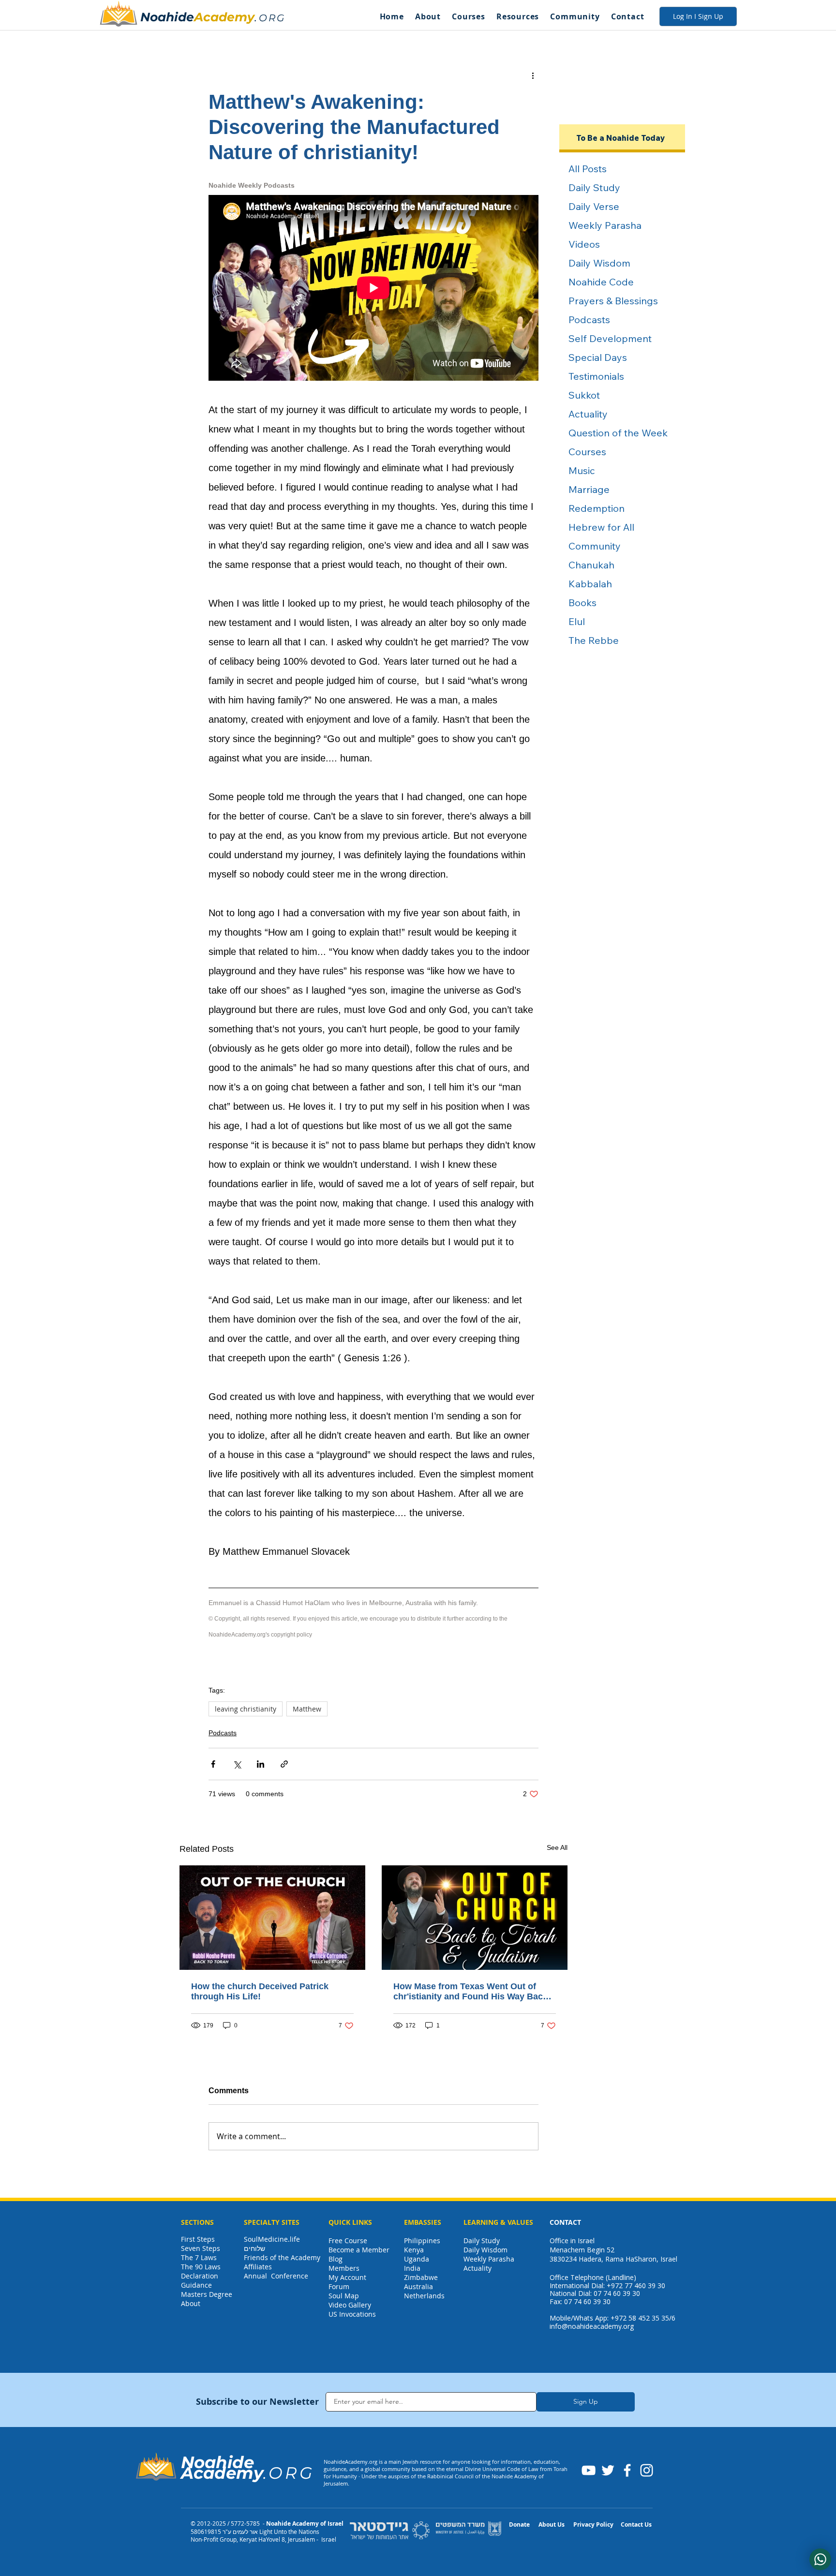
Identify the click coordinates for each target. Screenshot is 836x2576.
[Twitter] (608, 2470)
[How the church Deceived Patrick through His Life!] (272, 1918)
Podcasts (223, 1733)
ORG (272, 18)
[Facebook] (627, 2470)
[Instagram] (647, 2470)
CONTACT (565, 2222)
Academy (224, 17)
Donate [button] (519, 2524)
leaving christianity (246, 1709)
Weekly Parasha (489, 2259)
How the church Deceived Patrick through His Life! (260, 1991)
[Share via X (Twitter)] (237, 1764)
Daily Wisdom (485, 2250)
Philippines (422, 2241)
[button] (428, 16)
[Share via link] (284, 1764)
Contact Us (636, 2524)
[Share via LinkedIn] (261, 1764)
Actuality (478, 2268)
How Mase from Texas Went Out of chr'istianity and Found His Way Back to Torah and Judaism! (470, 1992)
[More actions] (533, 75)
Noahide (167, 17)
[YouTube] (589, 2470)
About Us (552, 2524)
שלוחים (254, 2248)
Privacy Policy (593, 2524)
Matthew (307, 1709)
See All (557, 1847)
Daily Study (482, 2241)
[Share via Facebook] (213, 1764)
